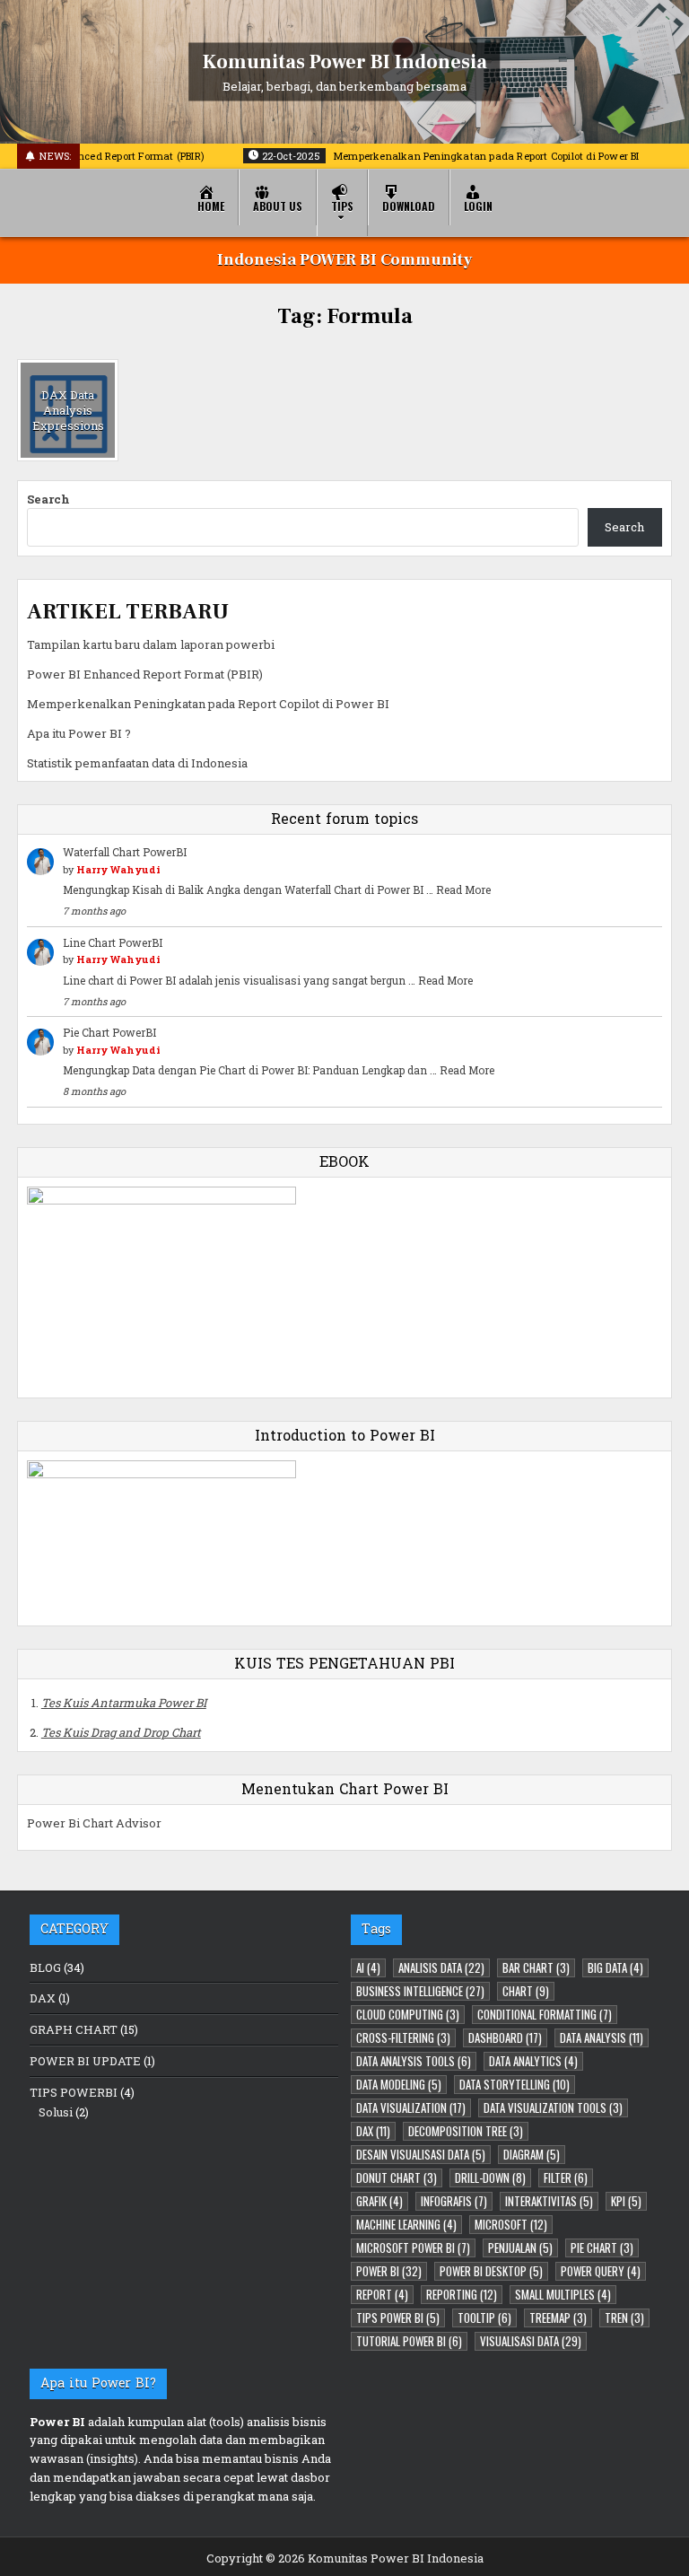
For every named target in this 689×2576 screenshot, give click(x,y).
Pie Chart (602, 2247)
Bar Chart (536, 1967)
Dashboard (505, 2037)
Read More (463, 889)
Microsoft (511, 2224)
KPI (626, 2201)
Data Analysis (602, 2037)
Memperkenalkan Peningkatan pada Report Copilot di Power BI (208, 704)
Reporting (462, 2294)
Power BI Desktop (491, 2271)
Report (382, 2294)
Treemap (558, 2318)
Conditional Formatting (545, 2014)
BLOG (45, 1967)
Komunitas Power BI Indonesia (345, 61)
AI (368, 1967)
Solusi (56, 2112)
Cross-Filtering (403, 2037)
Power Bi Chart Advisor (94, 1823)
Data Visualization (411, 2107)
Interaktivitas (549, 2201)
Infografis (454, 2201)
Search (48, 499)
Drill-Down (490, 2177)
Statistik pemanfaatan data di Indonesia (137, 763)
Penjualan (520, 2247)
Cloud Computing (408, 2014)
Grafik (379, 2201)
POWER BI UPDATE (85, 2061)
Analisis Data (441, 1967)
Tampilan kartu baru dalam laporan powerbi (151, 644)
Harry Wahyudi (118, 869)
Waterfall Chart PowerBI (125, 852)
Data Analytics (533, 2061)
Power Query (601, 2271)
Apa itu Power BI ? (79, 733)
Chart (526, 1991)
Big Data (615, 1967)
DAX (43, 1998)
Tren (624, 2318)
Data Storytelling (515, 2084)
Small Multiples (563, 2294)
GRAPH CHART (74, 2029)
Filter (566, 2177)
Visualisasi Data (531, 2341)
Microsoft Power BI (413, 2247)
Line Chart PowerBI (113, 942)
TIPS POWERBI (74, 2092)
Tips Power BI (398, 2318)
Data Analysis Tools (414, 2061)
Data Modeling (399, 2084)
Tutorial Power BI (409, 2341)
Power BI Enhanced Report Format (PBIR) (145, 674)
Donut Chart (397, 2177)
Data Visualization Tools (553, 2107)
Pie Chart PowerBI (109, 1032)
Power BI (389, 2271)
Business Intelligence (420, 1991)
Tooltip (484, 2318)
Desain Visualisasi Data (421, 2154)
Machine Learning (406, 2224)
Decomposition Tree (466, 2131)
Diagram (532, 2154)
